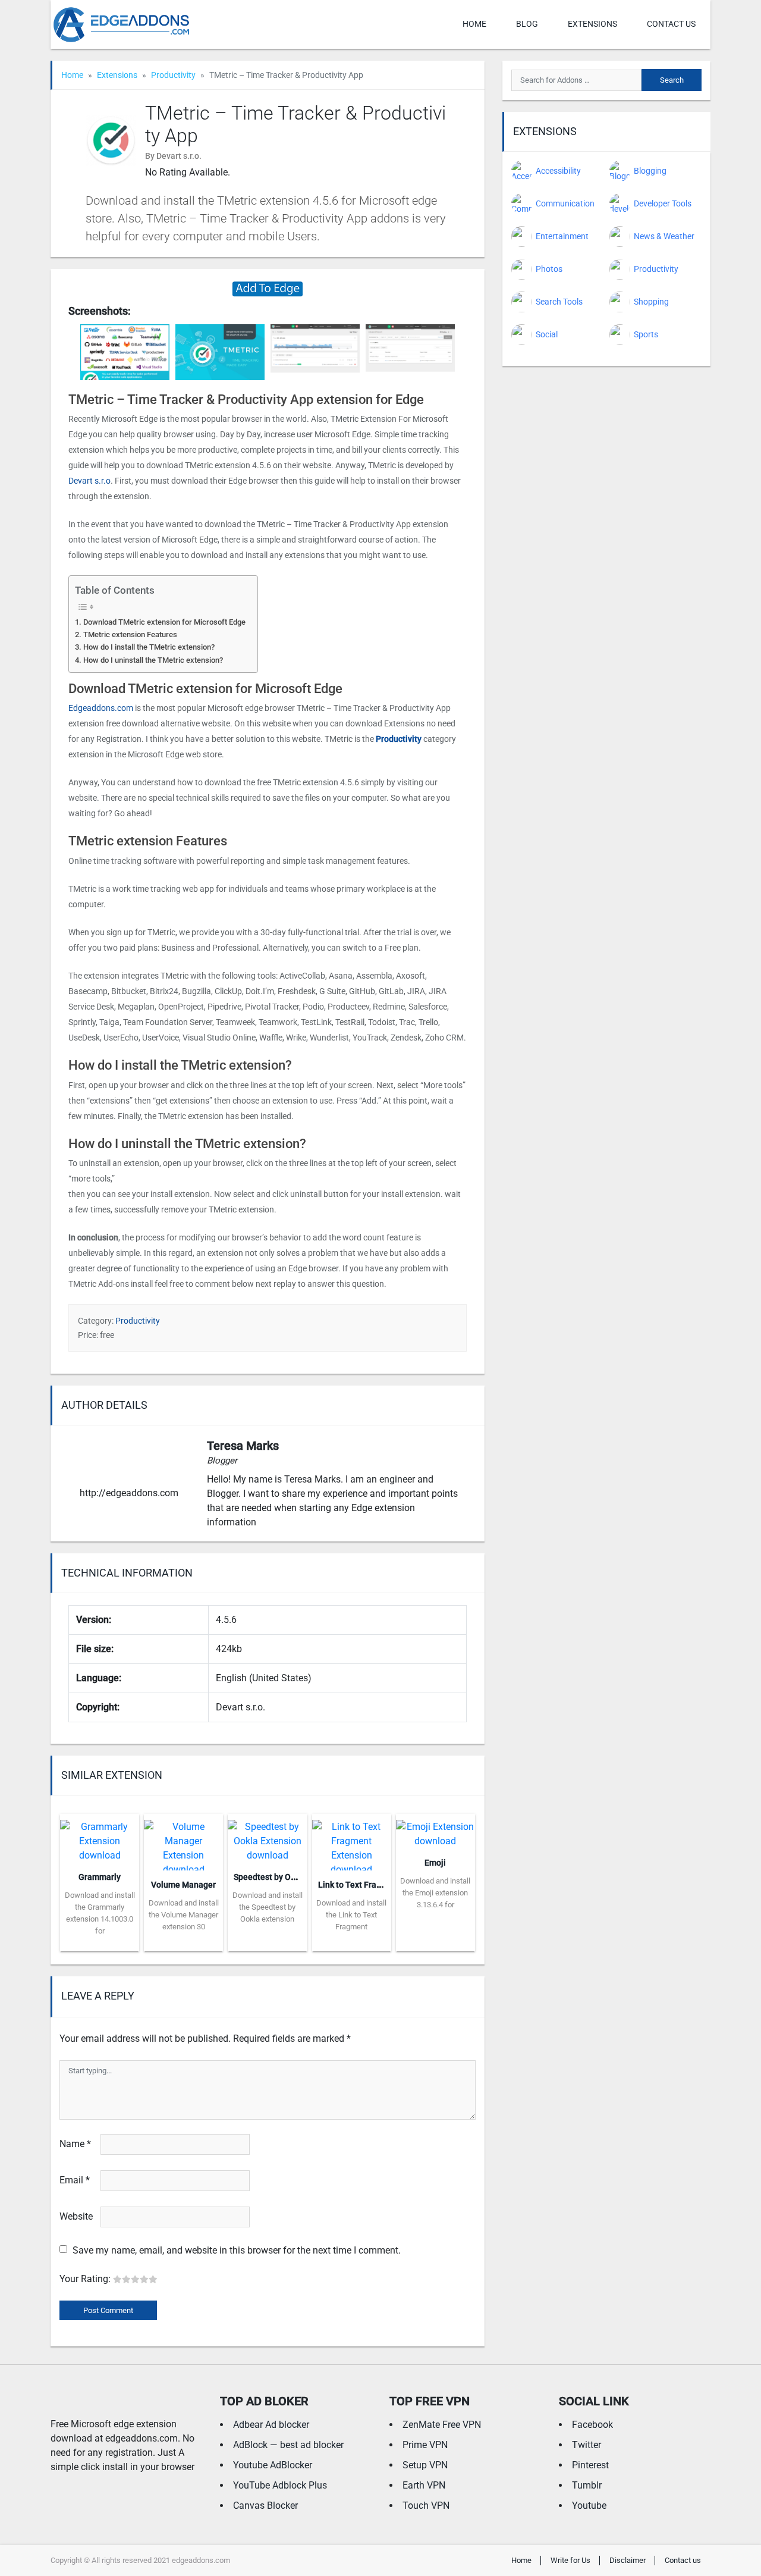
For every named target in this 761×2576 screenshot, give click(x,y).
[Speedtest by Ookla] (267, 1837)
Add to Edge (100, 1942)
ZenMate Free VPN (442, 2425)
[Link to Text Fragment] (352, 1841)
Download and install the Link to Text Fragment (351, 1915)
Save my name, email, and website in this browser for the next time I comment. (237, 2250)
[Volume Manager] (183, 1841)
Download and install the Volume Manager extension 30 (184, 1915)
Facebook (592, 2425)
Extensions (592, 24)
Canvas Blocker (265, 2506)
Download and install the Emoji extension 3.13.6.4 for (435, 1893)
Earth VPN (424, 2485)
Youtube (589, 2506)
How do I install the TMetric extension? (149, 647)
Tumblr (587, 2485)
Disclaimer (628, 2560)
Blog (527, 24)
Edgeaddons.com (101, 708)
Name (75, 2144)
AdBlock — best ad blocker (288, 2445)
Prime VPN (425, 2445)
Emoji (435, 1863)
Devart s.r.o (89, 481)
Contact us (671, 24)
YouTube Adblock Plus (280, 2485)
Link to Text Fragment (359, 1885)
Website (76, 2216)
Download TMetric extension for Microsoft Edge (164, 622)
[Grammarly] (100, 1837)
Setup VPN (425, 2465)
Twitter (587, 2445)
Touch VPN (426, 2506)
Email (75, 2180)
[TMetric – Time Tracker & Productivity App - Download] (268, 288)
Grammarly (100, 1877)
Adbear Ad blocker (271, 2425)
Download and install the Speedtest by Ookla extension (268, 1907)
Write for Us (570, 2560)
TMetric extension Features (130, 634)
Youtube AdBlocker (273, 2465)
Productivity (173, 75)
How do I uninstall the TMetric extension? (153, 660)
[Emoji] (435, 1830)
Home (474, 24)
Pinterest (590, 2465)
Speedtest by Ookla (270, 1877)
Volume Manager (183, 1885)
